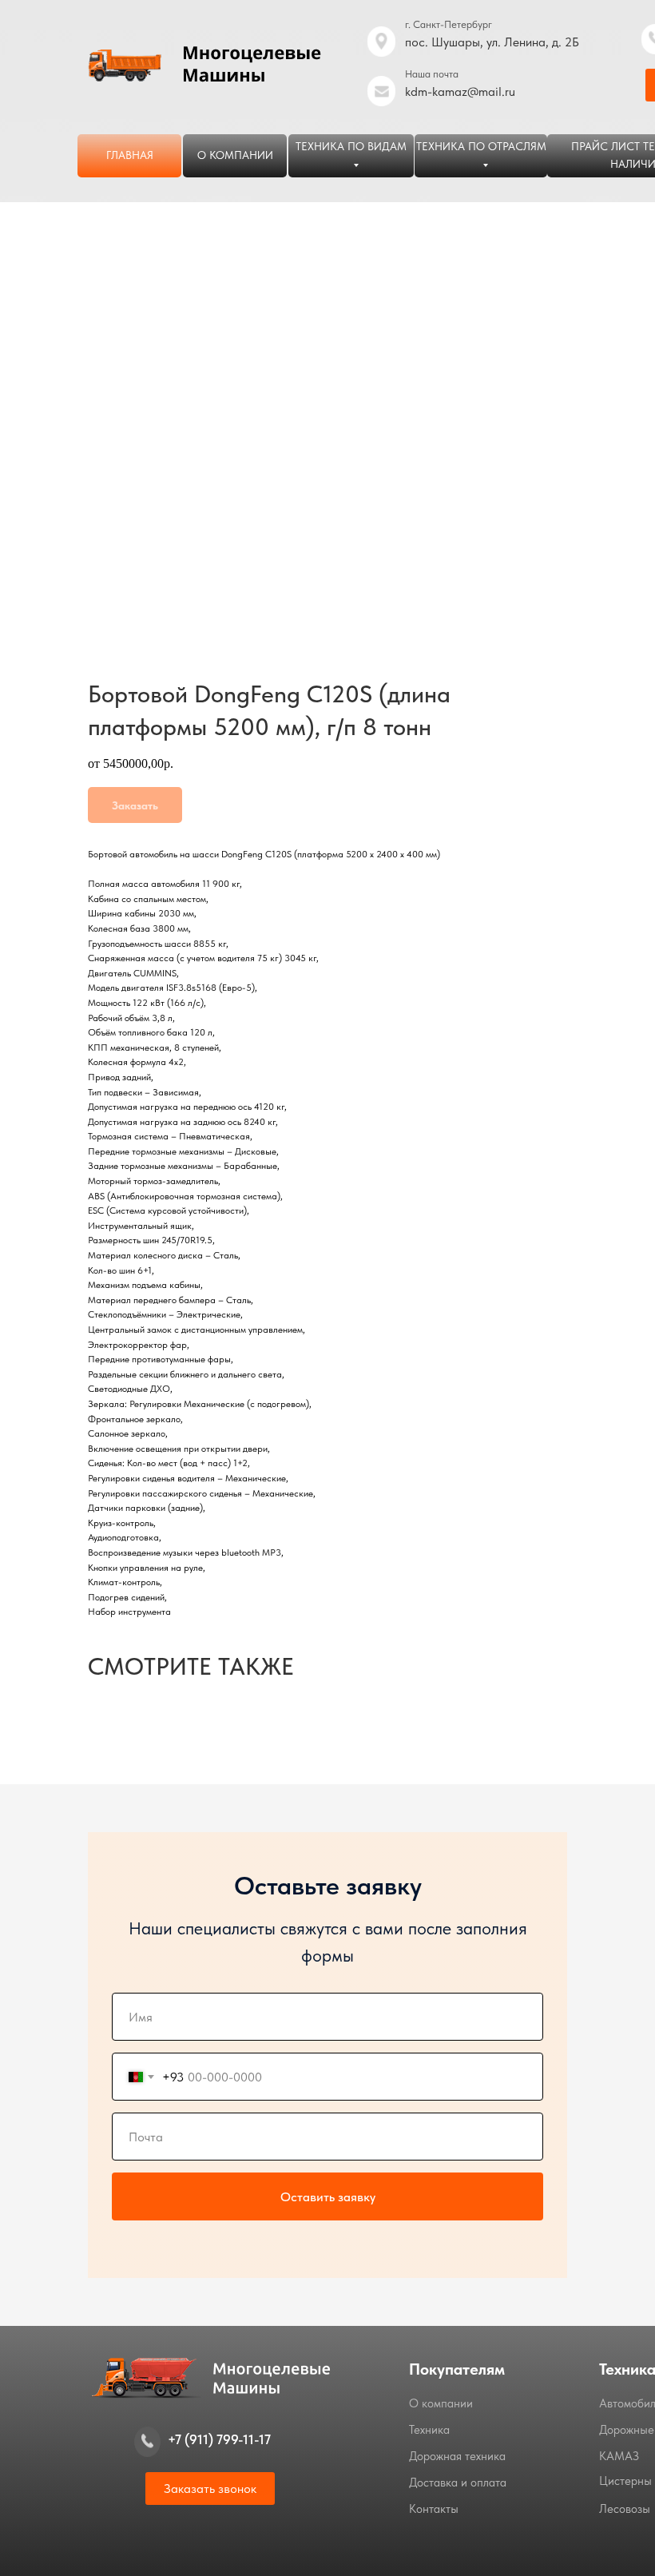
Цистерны (625, 2481)
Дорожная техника (457, 2456)
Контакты (434, 2509)
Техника (429, 2430)
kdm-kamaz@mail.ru (460, 91)
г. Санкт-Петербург (449, 24)
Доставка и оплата (458, 2483)
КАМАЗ (619, 2456)
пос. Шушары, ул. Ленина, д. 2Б (492, 42)
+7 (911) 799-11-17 (219, 2439)
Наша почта (432, 74)
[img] (381, 91)
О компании (441, 2403)
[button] (210, 2489)
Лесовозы (625, 2509)
